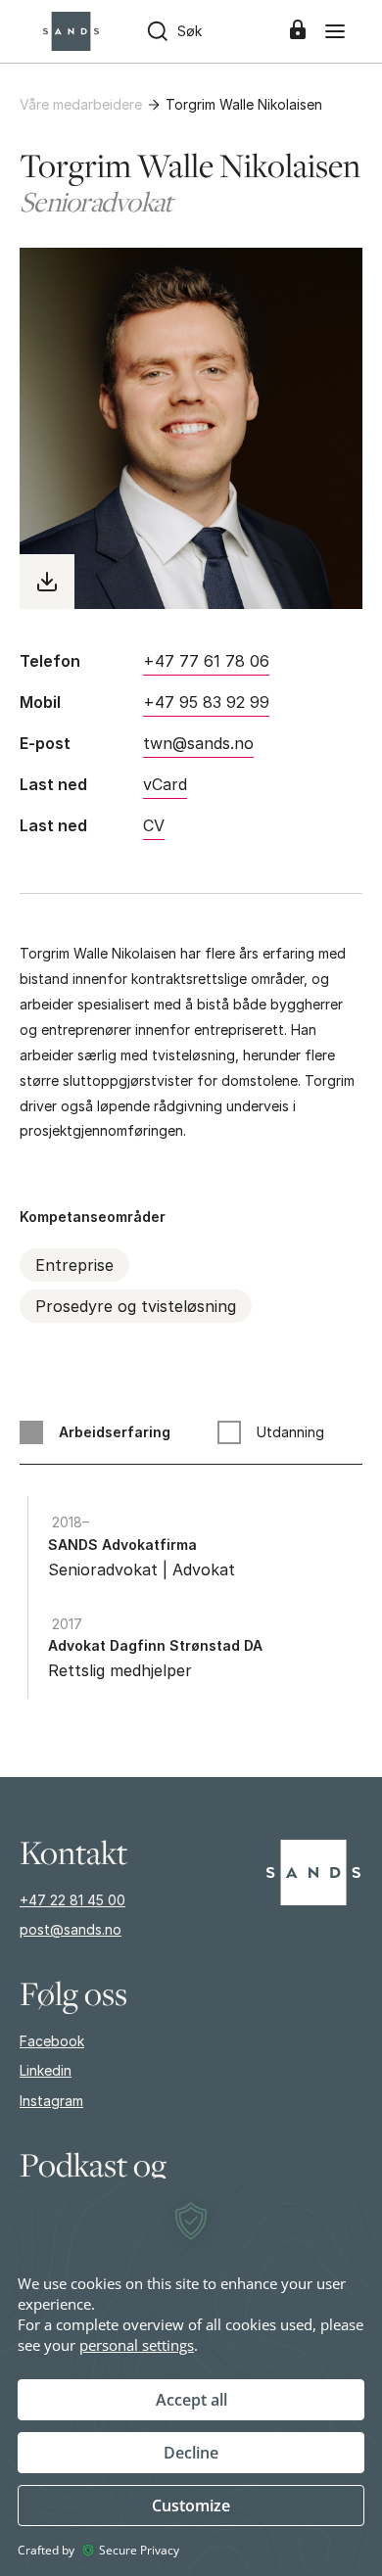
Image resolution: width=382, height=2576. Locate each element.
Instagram (51, 2101)
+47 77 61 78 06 (206, 661)
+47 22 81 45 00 (72, 1900)
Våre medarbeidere (81, 104)
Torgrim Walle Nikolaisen (244, 104)
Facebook (52, 2041)
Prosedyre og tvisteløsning (136, 1306)
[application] (191, 2377)
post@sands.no (71, 1929)
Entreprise (74, 1265)
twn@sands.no (198, 743)
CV (154, 825)
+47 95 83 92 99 (206, 702)
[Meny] (335, 31)
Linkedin (46, 2070)
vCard (165, 784)
